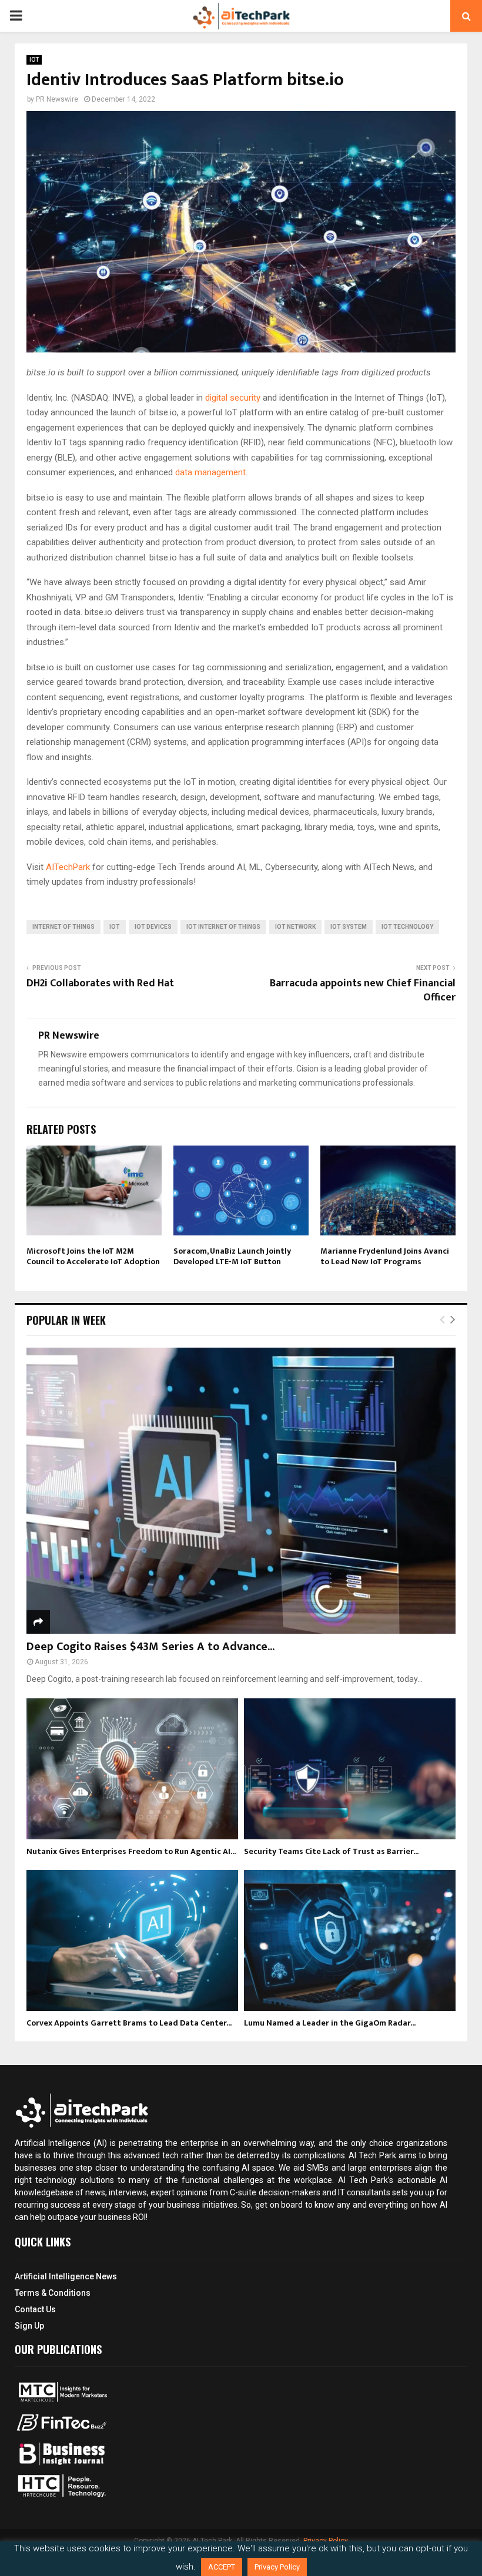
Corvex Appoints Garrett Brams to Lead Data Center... (129, 2023)
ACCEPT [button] (222, 2567)
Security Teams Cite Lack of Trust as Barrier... (331, 1851)
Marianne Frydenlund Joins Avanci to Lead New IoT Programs (385, 1256)
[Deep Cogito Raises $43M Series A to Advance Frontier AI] (241, 1491)
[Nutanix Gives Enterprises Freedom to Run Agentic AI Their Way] (132, 1769)
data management (210, 472)
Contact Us (35, 2309)
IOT (34, 60)
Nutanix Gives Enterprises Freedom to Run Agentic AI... (131, 1851)
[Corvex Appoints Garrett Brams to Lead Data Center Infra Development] (132, 1940)
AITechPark (68, 867)
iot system (349, 927)
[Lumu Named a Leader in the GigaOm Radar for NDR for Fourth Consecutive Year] (350, 1940)
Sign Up (29, 2326)
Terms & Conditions (53, 2293)
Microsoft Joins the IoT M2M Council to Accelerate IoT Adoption (93, 1256)
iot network (295, 927)
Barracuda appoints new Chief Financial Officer (363, 990)
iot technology (407, 927)
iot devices (153, 927)
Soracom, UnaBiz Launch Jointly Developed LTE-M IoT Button (232, 1256)
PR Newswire (57, 99)
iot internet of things (223, 927)
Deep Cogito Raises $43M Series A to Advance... (150, 1647)
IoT (115, 927)
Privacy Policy (326, 2541)
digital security (233, 398)
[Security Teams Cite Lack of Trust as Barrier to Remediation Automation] (350, 1769)
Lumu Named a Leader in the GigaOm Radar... (330, 2023)
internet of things (63, 927)
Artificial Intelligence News (66, 2276)
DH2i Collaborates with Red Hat (100, 983)
